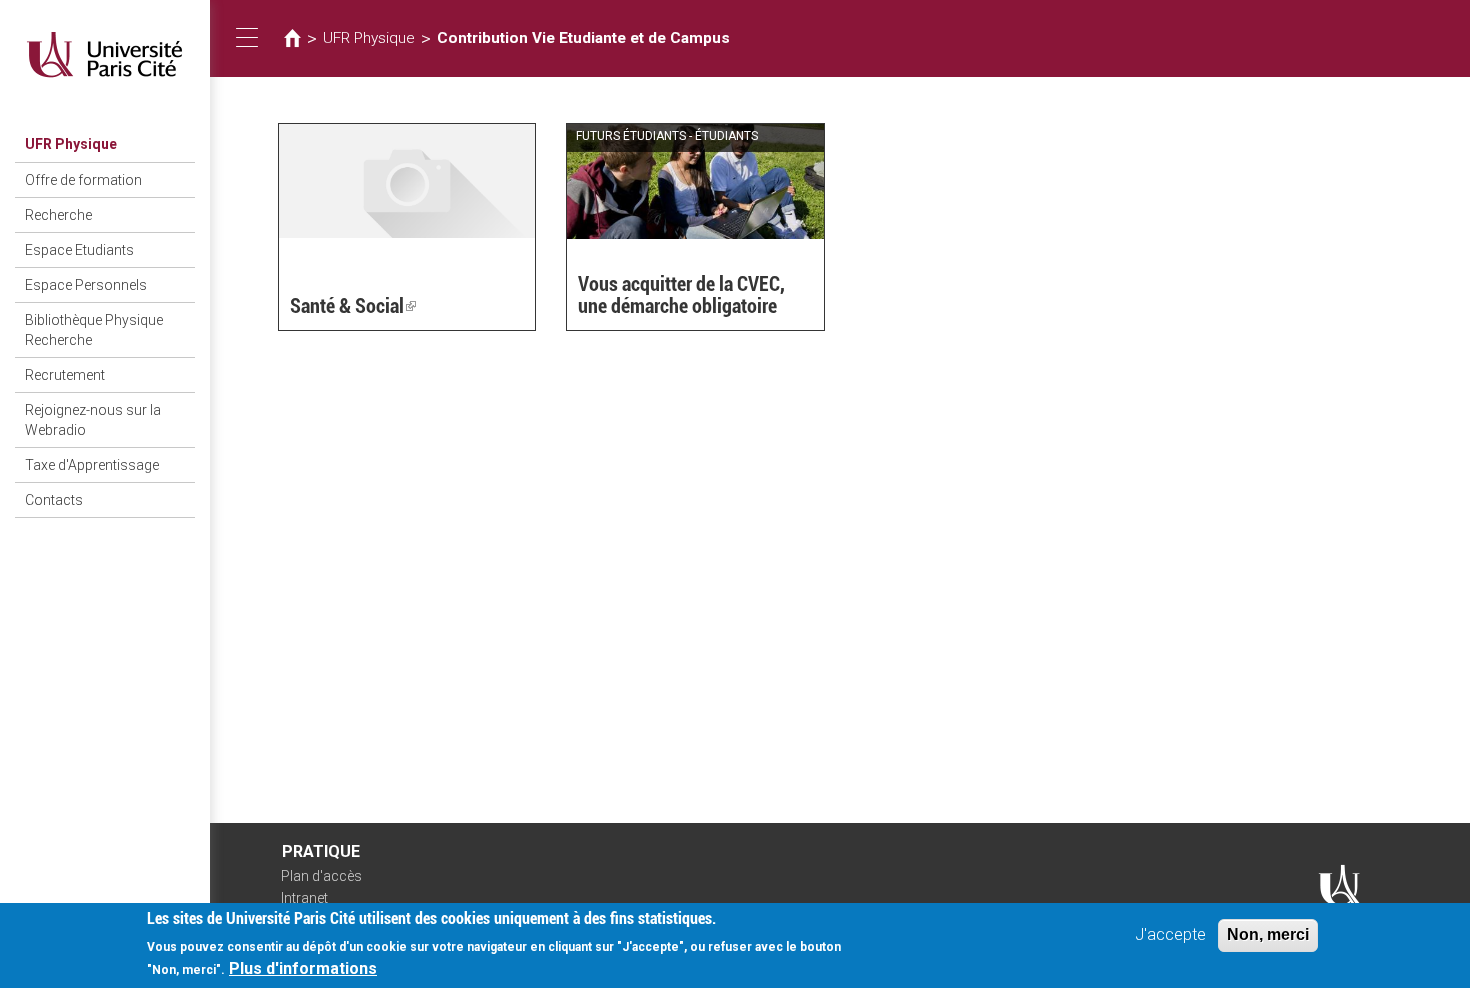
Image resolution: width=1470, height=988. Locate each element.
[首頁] (105, 54)
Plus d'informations (303, 968)
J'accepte (1170, 934)
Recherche (58, 215)
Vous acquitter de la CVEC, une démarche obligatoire (681, 295)
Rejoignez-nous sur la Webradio (93, 420)
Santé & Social (353, 306)
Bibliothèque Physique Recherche (94, 330)
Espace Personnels (86, 285)
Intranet (304, 898)
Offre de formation (83, 180)
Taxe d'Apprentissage (92, 465)
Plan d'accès (321, 876)
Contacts (54, 500)
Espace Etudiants (79, 250)
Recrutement (65, 375)
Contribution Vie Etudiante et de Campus (583, 38)
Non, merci (1268, 934)
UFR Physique (71, 144)
